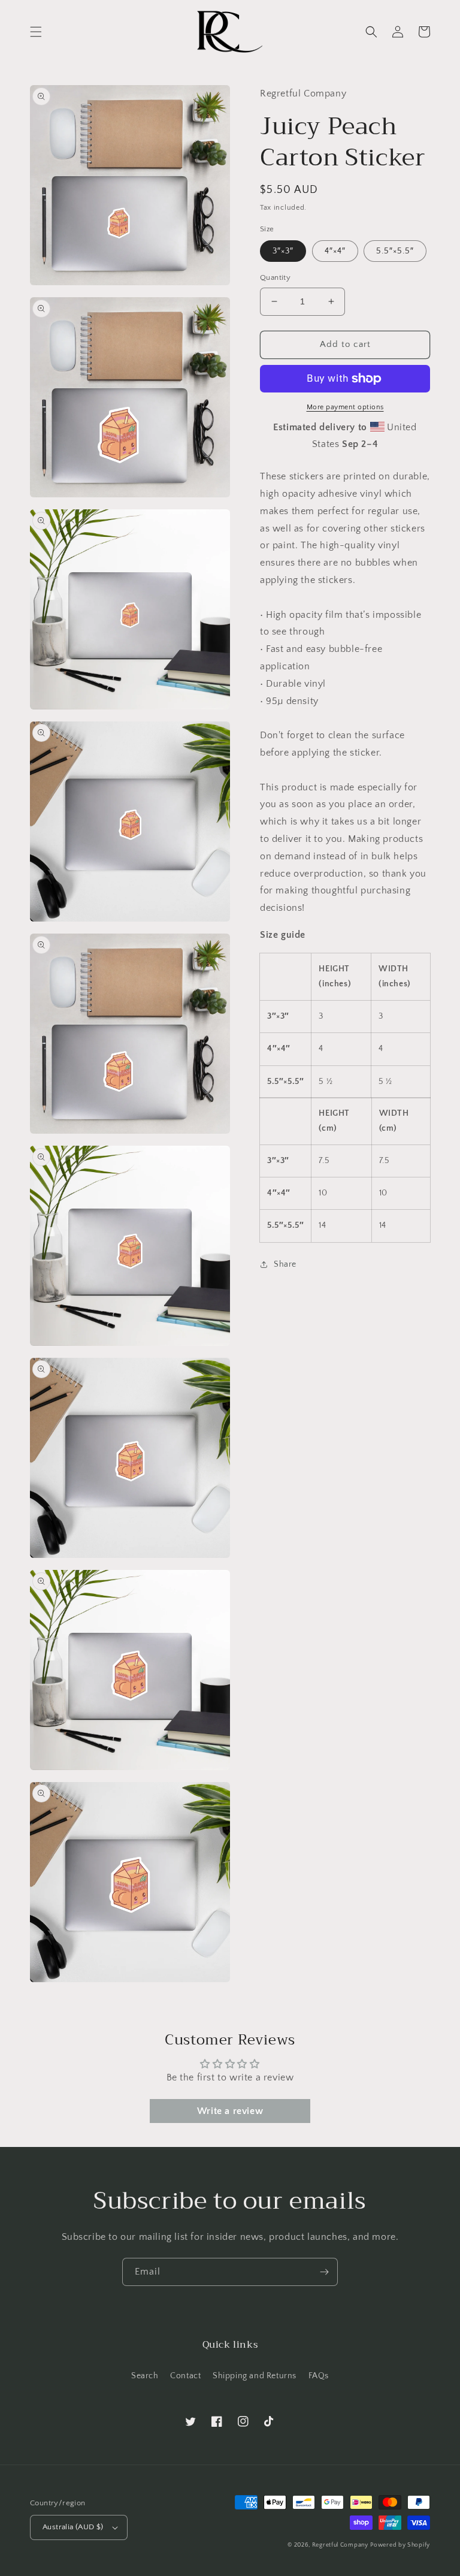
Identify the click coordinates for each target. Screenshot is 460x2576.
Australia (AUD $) (73, 2527)
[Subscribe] (324, 2272)
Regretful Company (340, 2545)
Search (145, 2376)
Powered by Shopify (400, 2545)
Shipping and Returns (255, 2376)
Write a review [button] (230, 2111)
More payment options (345, 407)
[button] (36, 32)
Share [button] (285, 1264)
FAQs (319, 2376)
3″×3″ (283, 251)
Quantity (275, 277)
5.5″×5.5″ (395, 251)
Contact (185, 2376)
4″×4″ (335, 251)
